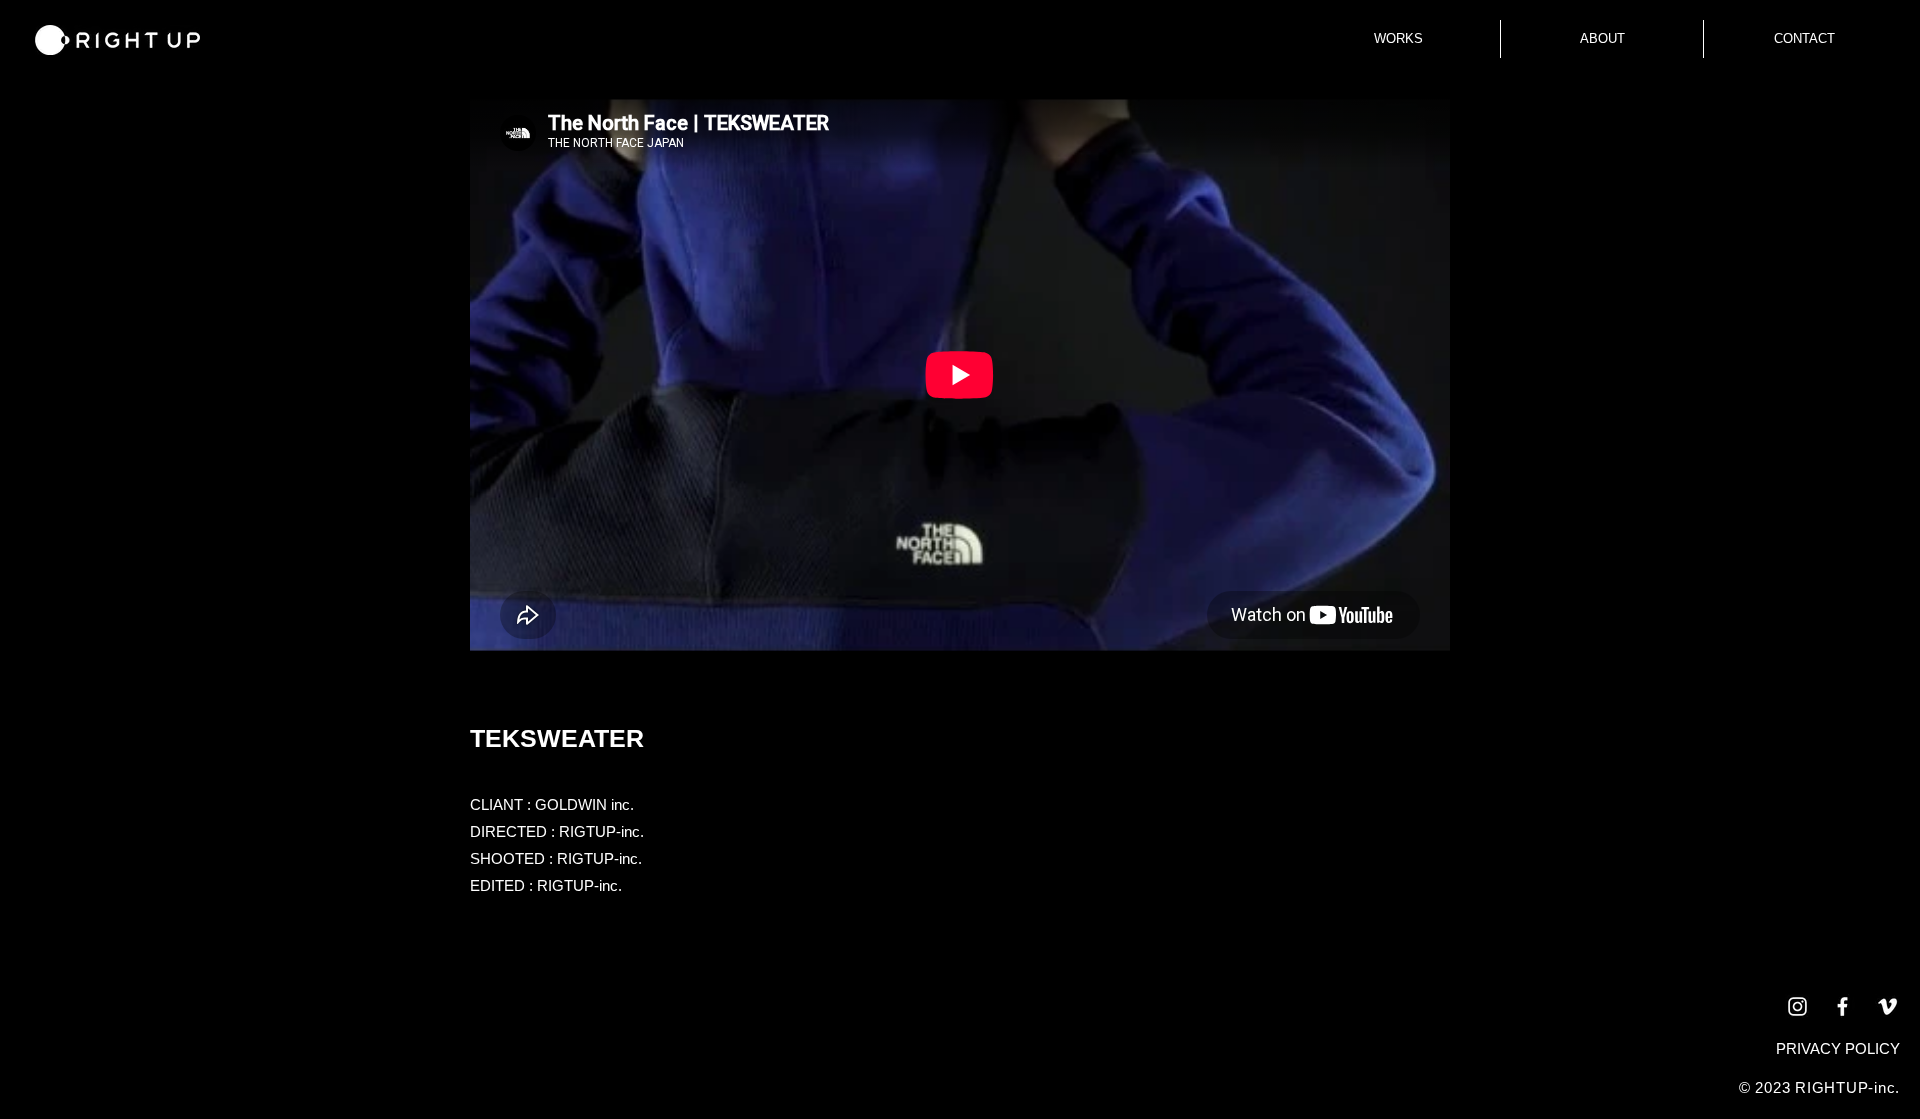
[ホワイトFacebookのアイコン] (1842, 1006)
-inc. (1884, 1087)
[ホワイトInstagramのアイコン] (1797, 1006)
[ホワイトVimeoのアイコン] (1887, 1006)
